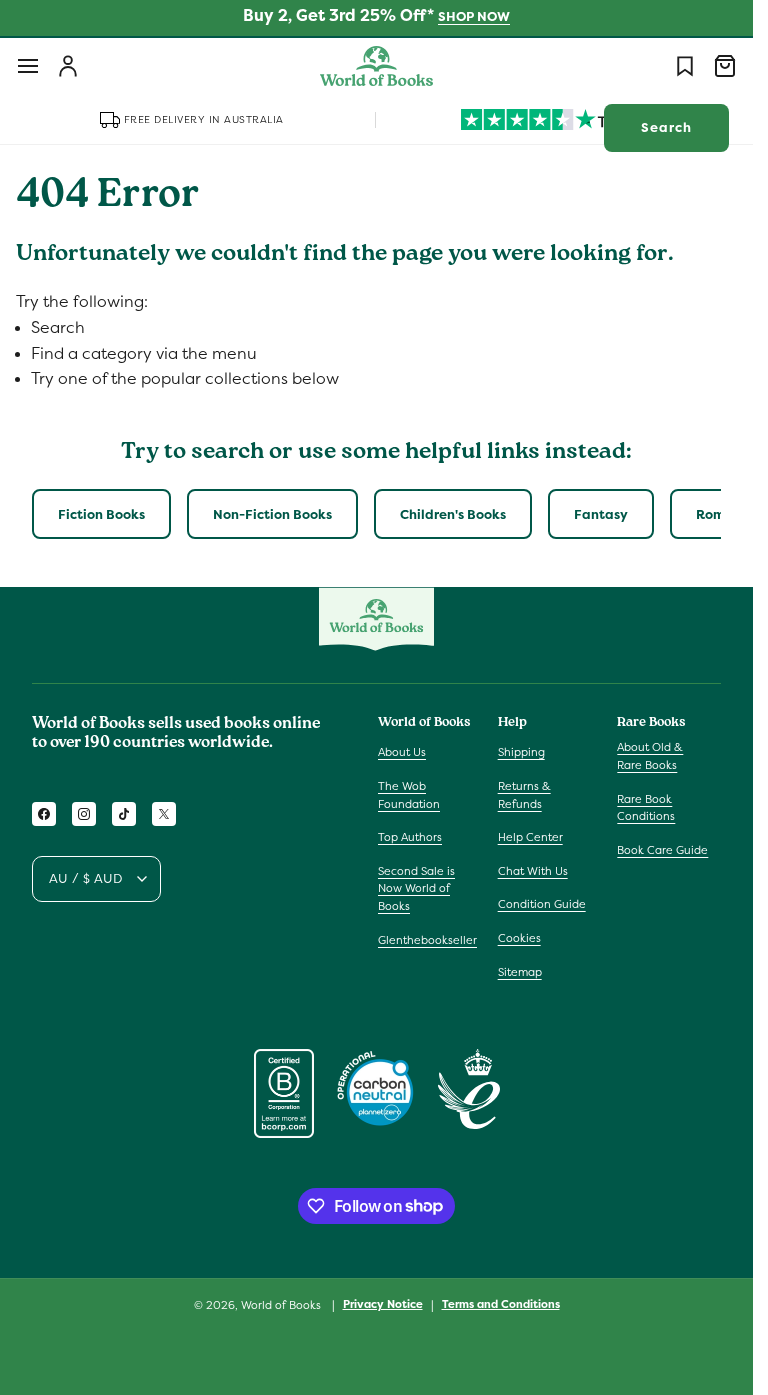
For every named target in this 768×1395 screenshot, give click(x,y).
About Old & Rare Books (650, 756)
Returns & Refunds (524, 795)
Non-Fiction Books (272, 514)
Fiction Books (101, 514)
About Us (402, 752)
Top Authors (410, 837)
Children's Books (453, 514)
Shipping (521, 752)
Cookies (519, 938)
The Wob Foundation (409, 795)
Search (666, 127)
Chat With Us (533, 871)
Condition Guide (542, 904)
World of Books (282, 1305)
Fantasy (601, 514)
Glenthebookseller (427, 940)
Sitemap (520, 972)
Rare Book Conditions (646, 808)
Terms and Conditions (501, 1304)
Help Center (530, 837)
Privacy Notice (383, 1304)
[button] (28, 66)
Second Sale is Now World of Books (416, 888)
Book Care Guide (662, 850)
